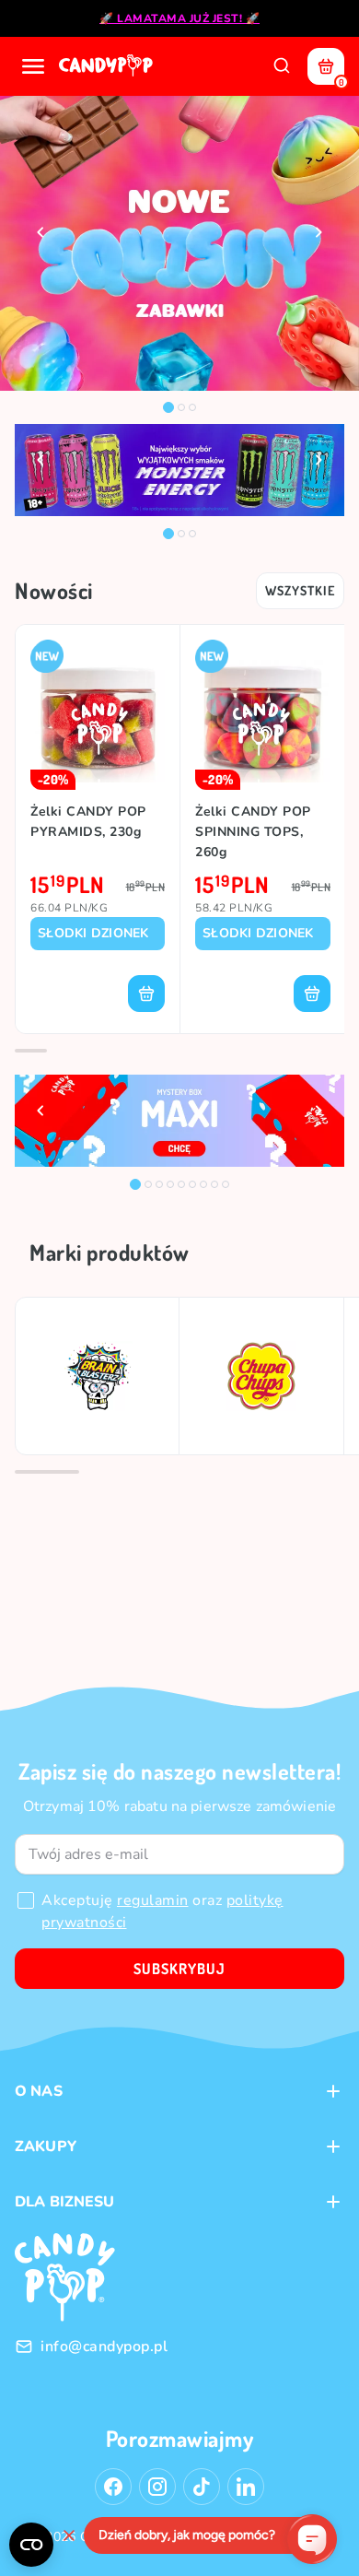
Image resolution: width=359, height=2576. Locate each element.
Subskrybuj (179, 1969)
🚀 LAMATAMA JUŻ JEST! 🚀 (179, 18)
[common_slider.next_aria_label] (318, 232)
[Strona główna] (108, 66)
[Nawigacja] (33, 66)
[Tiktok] (202, 2487)
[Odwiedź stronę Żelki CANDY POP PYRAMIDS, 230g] (98, 715)
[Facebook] (113, 2487)
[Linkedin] (246, 2487)
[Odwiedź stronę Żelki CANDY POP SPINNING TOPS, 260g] (263, 715)
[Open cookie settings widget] (31, 2545)
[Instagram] (157, 2487)
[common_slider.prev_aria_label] (41, 232)
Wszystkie (300, 590)
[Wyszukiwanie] (282, 66)
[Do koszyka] (146, 994)
